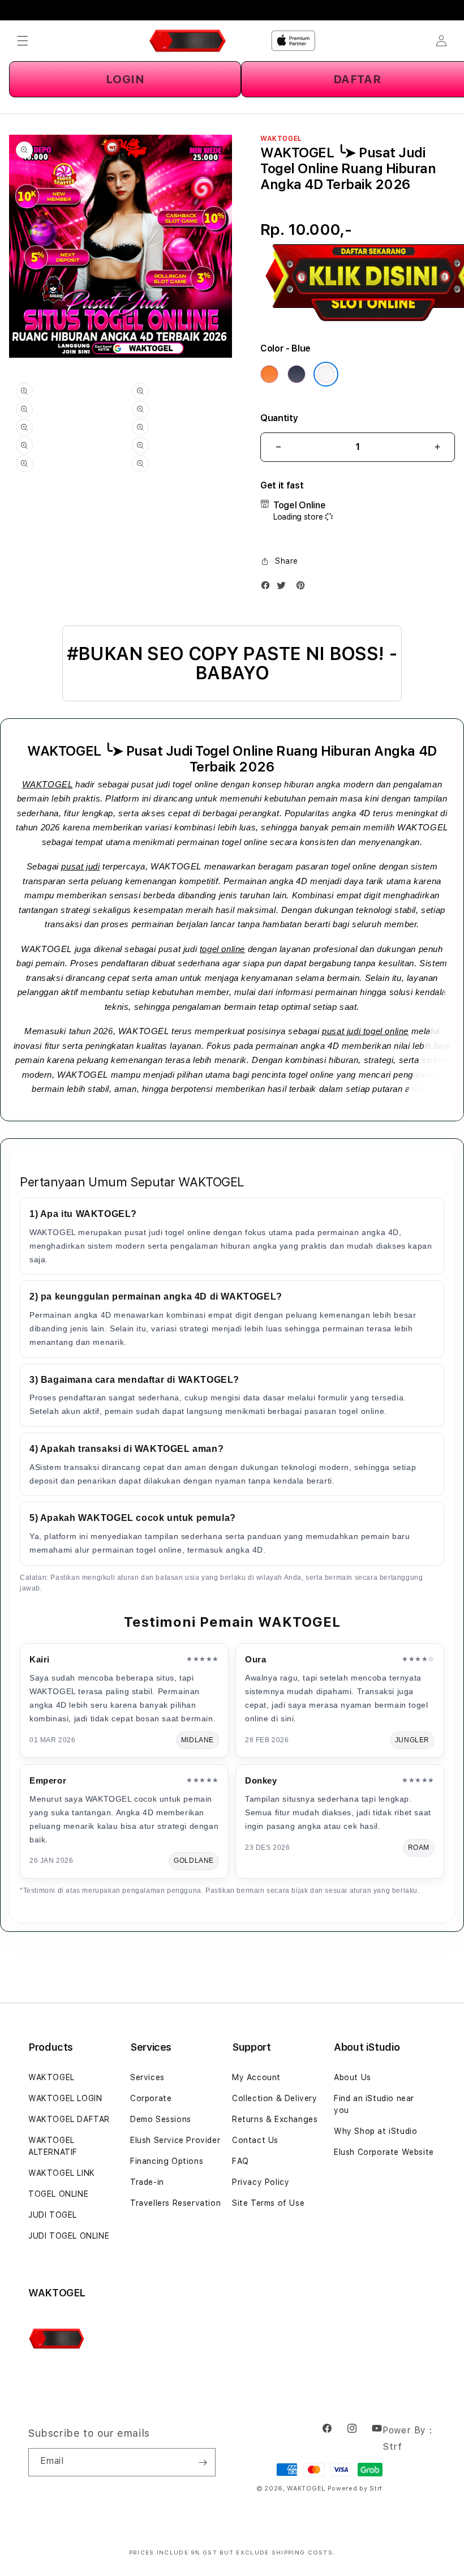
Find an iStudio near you (374, 2104)
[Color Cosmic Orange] (269, 374)
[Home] (188, 41)
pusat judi (80, 866)
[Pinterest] (303, 588)
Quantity (279, 418)
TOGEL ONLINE (58, 2194)
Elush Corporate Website (384, 2152)
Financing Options (167, 2161)
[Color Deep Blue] (297, 374)
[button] (23, 41)
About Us (353, 2077)
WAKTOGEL (48, 784)
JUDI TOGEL (53, 2215)
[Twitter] (284, 588)
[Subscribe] (203, 2462)
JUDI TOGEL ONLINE (69, 2236)
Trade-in (147, 2182)
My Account (256, 2077)
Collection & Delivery (275, 2098)
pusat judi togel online (365, 1031)
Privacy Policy (261, 2182)
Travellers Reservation (175, 2203)
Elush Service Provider (175, 2140)
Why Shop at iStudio (375, 2131)
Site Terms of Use (268, 2203)
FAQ (240, 2161)
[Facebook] (268, 588)
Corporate (151, 2098)
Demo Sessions (161, 2119)
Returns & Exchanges (275, 2119)
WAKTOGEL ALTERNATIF (53, 2146)
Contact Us (255, 2140)
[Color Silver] (326, 374)
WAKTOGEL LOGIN (65, 2098)
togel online (222, 949)
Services (147, 2077)
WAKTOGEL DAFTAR (69, 2119)
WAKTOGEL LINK (62, 2173)
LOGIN (125, 79)
